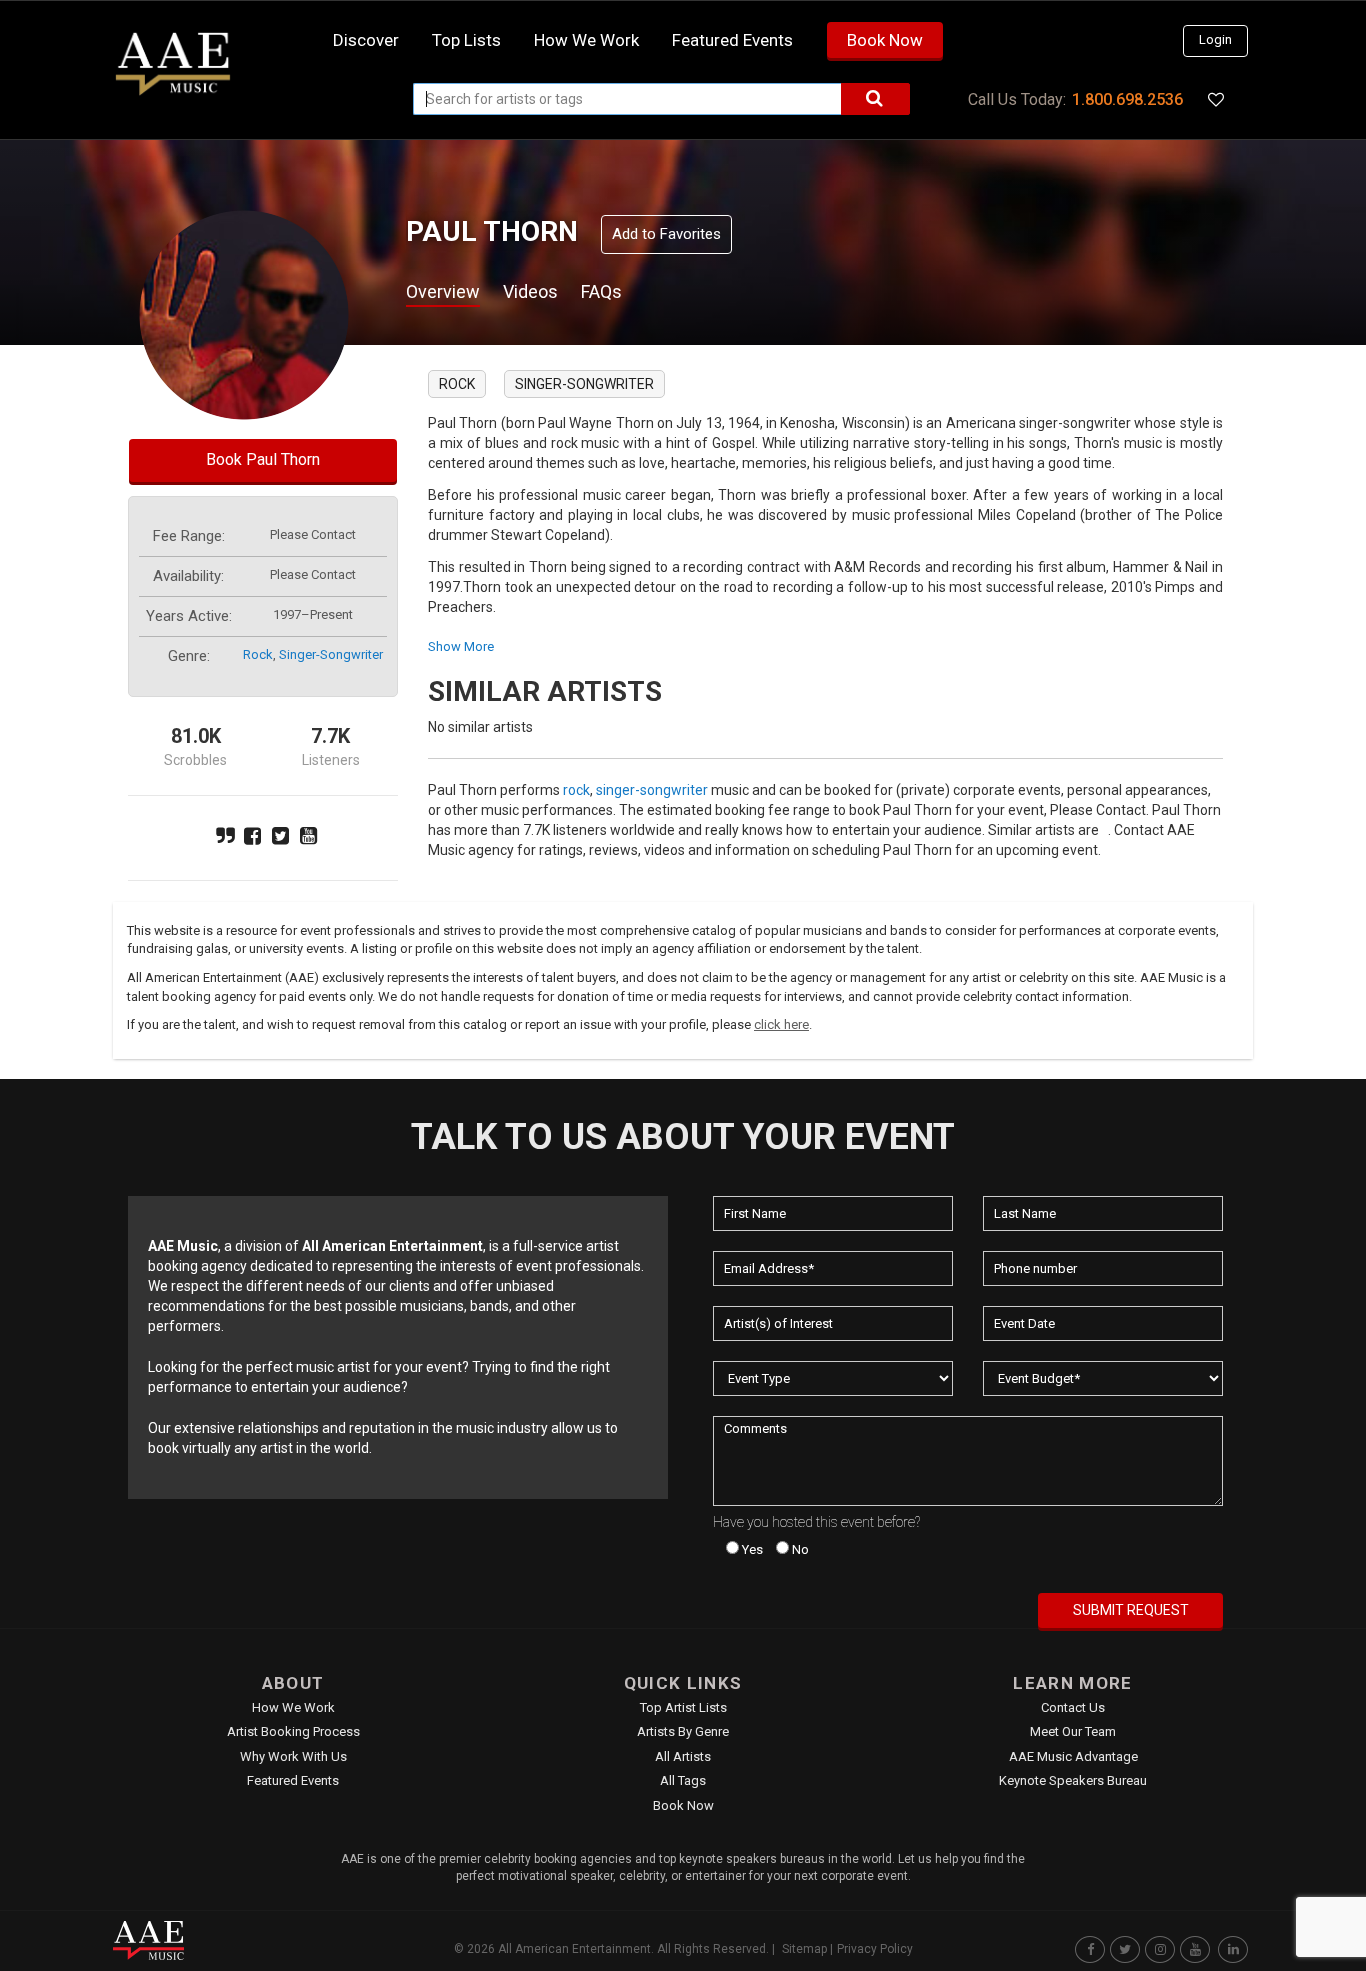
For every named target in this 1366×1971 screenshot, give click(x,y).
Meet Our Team (1073, 1731)
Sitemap (804, 1949)
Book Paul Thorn (263, 459)
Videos (530, 291)
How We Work (293, 1707)
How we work (586, 40)
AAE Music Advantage (1073, 1756)
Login (1215, 39)
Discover (366, 40)
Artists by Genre (683, 1731)
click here (781, 1024)
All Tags (683, 1780)
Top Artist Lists (683, 1707)
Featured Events (732, 40)
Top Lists (466, 40)
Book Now (885, 40)
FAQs (601, 291)
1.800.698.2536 (1127, 99)
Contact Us (1073, 1707)
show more (461, 646)
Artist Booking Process (293, 1731)
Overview (443, 291)
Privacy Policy (875, 1949)
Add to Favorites (666, 234)
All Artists (683, 1756)
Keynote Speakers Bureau (1073, 1780)
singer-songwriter (331, 654)
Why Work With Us (293, 1756)
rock (258, 654)
